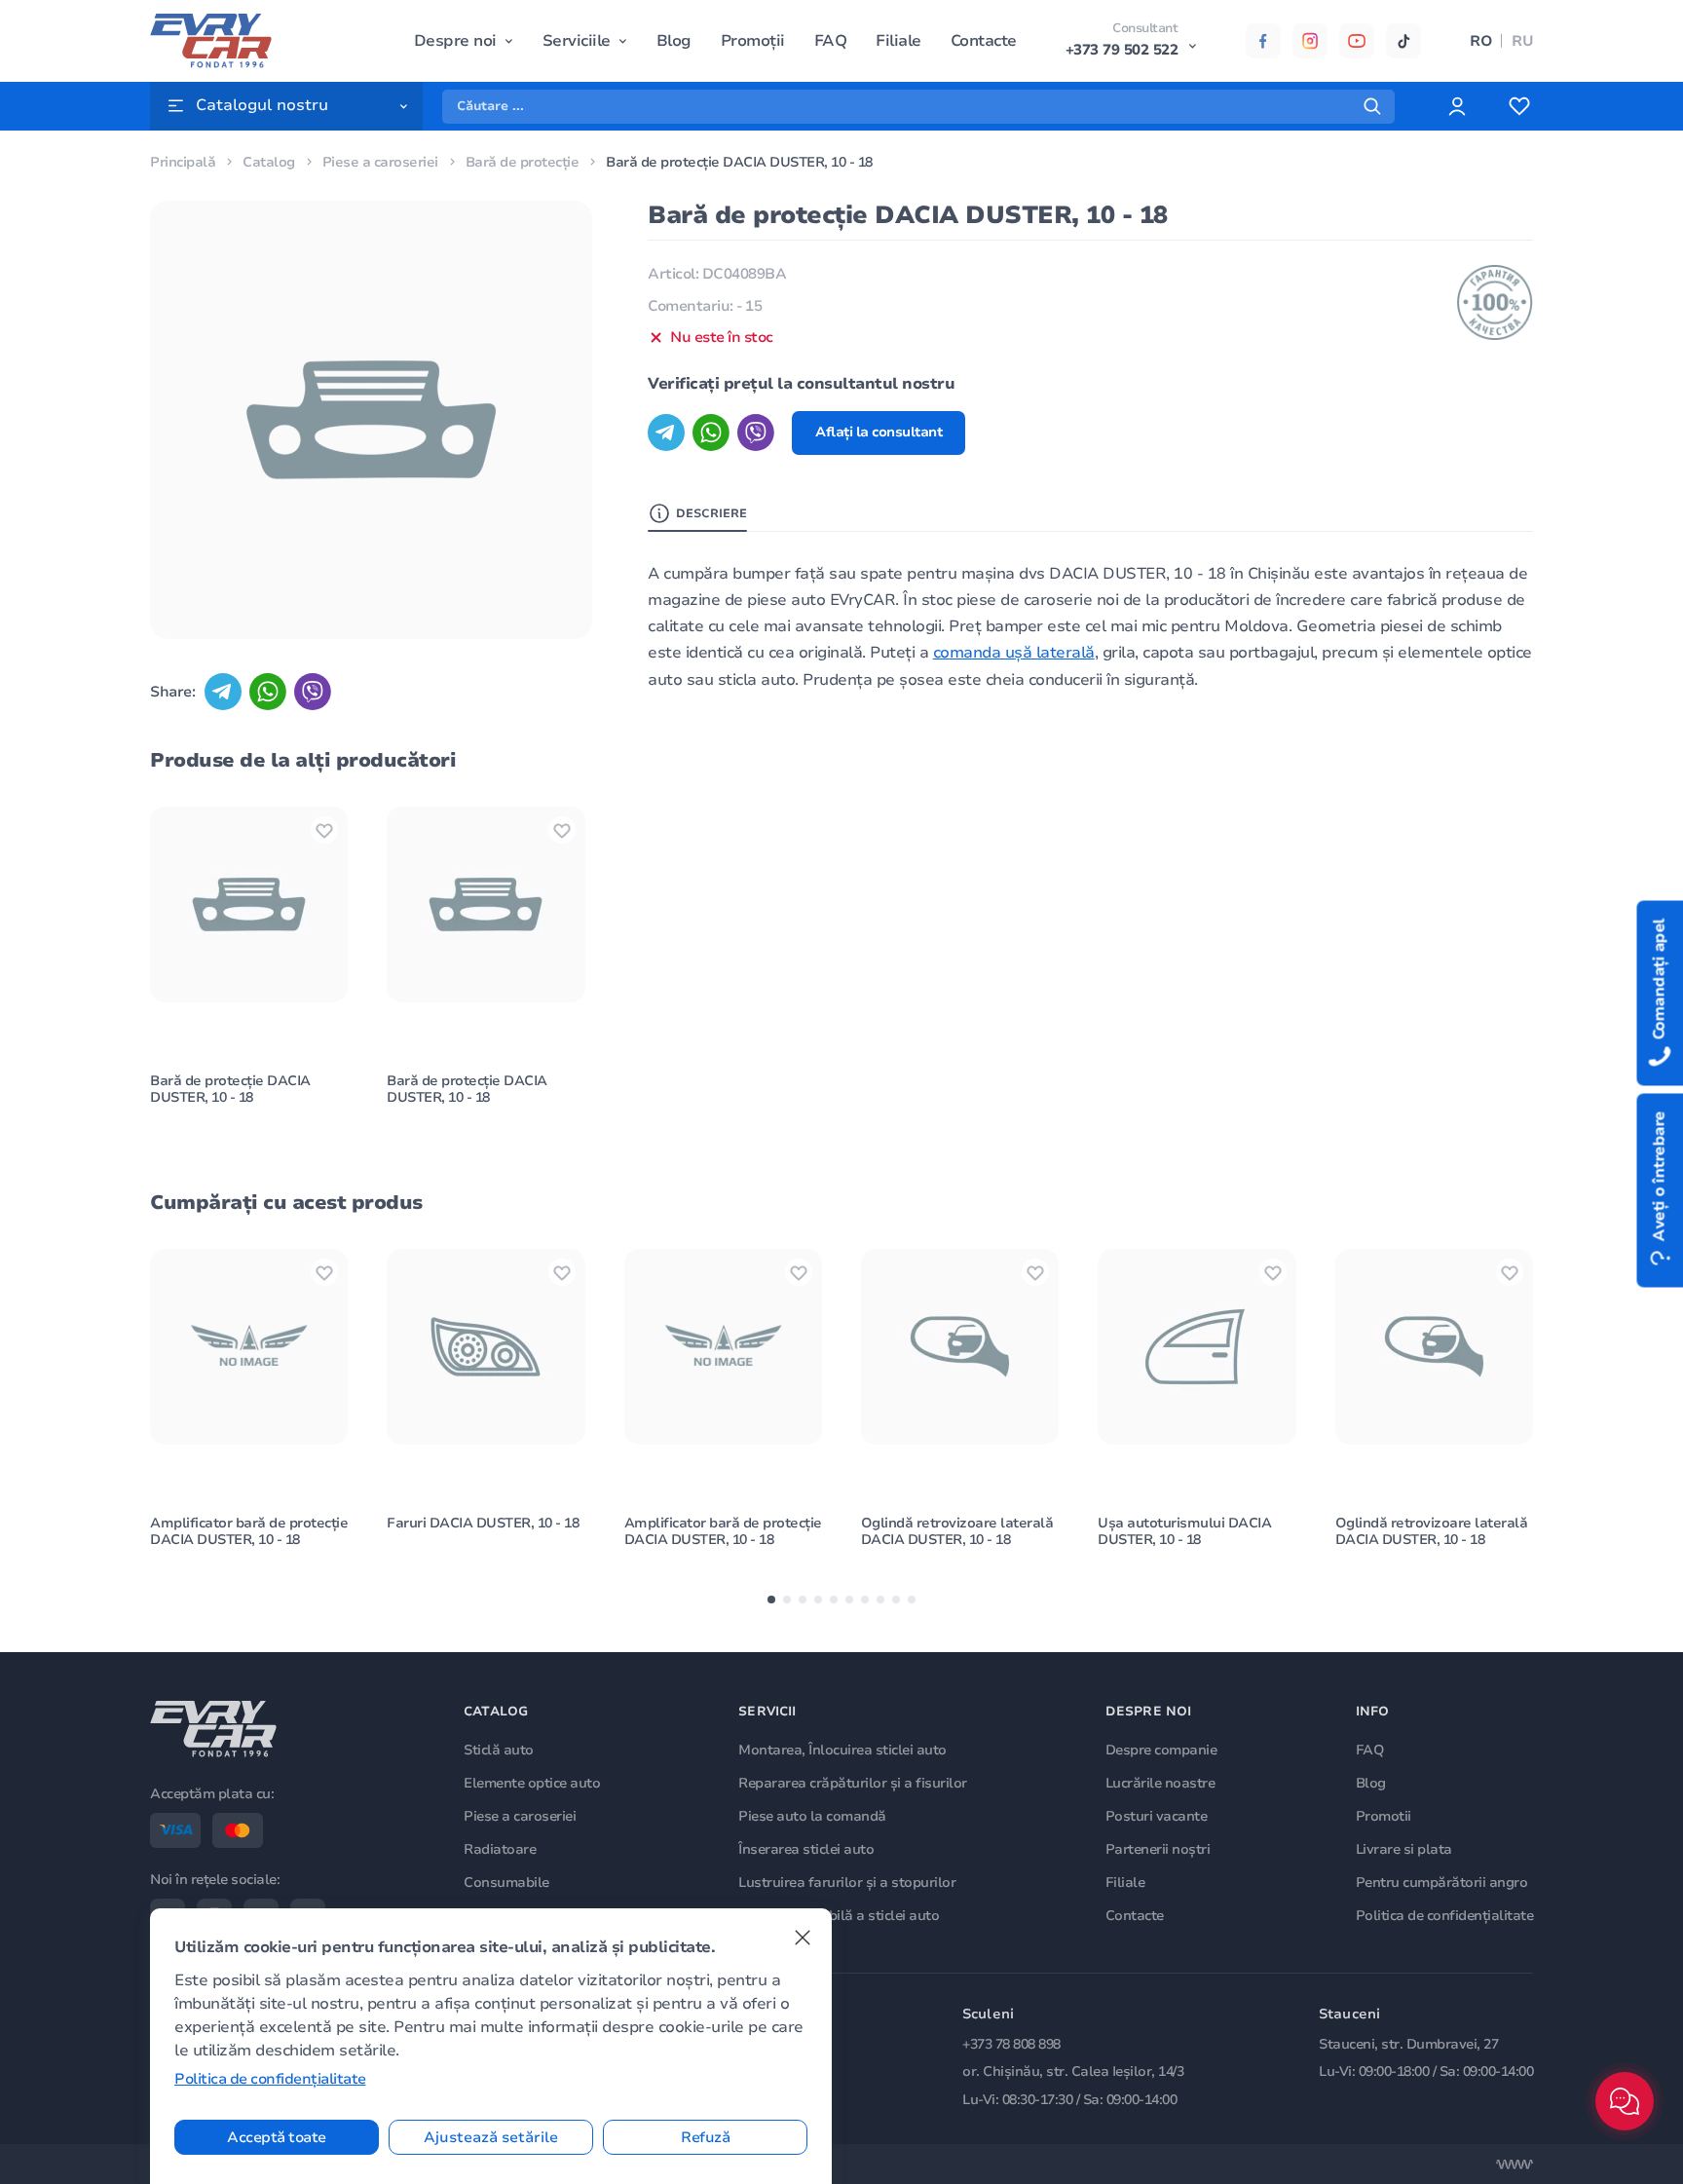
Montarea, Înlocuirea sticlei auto (842, 1750)
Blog (674, 41)
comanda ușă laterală (1014, 653)
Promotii (1384, 1816)
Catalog (269, 162)
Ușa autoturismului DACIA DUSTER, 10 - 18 (1184, 1531)
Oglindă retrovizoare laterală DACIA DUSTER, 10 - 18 (957, 1531)
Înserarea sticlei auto (806, 1849)
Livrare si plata (1404, 1849)
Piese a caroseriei (380, 162)
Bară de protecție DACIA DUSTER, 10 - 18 (230, 1089)
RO (1481, 41)
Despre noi (455, 41)
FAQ (831, 41)
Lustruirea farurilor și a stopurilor (847, 1883)
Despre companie (1161, 1750)
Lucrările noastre (1160, 1783)
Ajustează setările (491, 2137)
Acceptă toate (277, 2137)
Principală (183, 162)
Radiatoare (500, 1849)
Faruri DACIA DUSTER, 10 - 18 (483, 1523)
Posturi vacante (1157, 1816)
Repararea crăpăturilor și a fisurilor (853, 1783)
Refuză (705, 2137)
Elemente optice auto (532, 1783)
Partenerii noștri (1158, 1849)
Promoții (753, 41)
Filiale (898, 41)
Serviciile (577, 41)
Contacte (984, 41)
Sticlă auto (499, 1750)
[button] (771, 1600)
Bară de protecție (523, 162)
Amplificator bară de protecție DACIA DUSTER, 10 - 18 (249, 1531)
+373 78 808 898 (1011, 2044)
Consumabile (506, 1883)
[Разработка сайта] (1515, 2165)
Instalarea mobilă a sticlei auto (839, 1916)
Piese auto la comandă (812, 1816)
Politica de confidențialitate (1445, 1916)
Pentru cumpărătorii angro (1442, 1883)
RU (1522, 41)
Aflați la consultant (879, 432)
